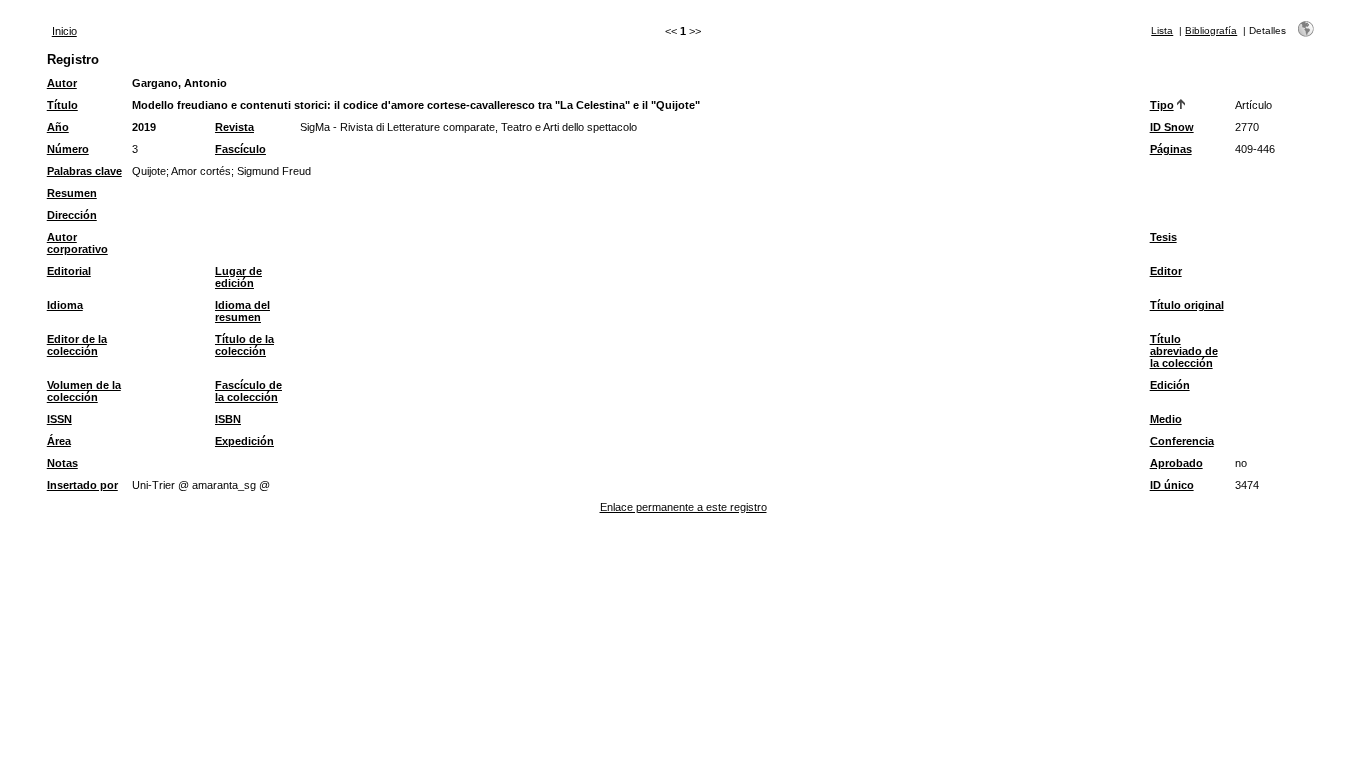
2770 (1247, 127)
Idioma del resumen (242, 311)
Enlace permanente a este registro (683, 507)
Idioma (65, 305)
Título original (1187, 305)
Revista (234, 127)
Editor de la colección (77, 345)
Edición (1170, 385)
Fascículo (240, 149)
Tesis (1163, 237)
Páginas (1171, 149)
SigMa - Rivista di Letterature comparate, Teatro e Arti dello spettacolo (468, 127)
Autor (62, 83)
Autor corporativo (77, 243)
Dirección (72, 215)
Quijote (149, 171)
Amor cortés (201, 171)
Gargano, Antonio (179, 83)
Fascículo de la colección (248, 391)
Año (58, 127)
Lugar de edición (238, 277)
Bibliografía (1211, 30)
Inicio (64, 31)
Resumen (72, 193)
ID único (1172, 485)
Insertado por (82, 485)
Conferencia (1182, 441)
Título (62, 105)
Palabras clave (84, 171)
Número (68, 149)
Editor (1166, 271)
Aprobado (1176, 463)
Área (59, 441)
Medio (1166, 419)
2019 (144, 127)
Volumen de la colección (84, 391)
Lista (1162, 30)
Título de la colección (244, 345)
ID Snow (1172, 127)
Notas (62, 463)
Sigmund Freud (274, 171)
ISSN (59, 419)
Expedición (244, 441)
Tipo (1162, 105)
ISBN (228, 419)
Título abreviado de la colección (1184, 351)
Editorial (69, 271)
